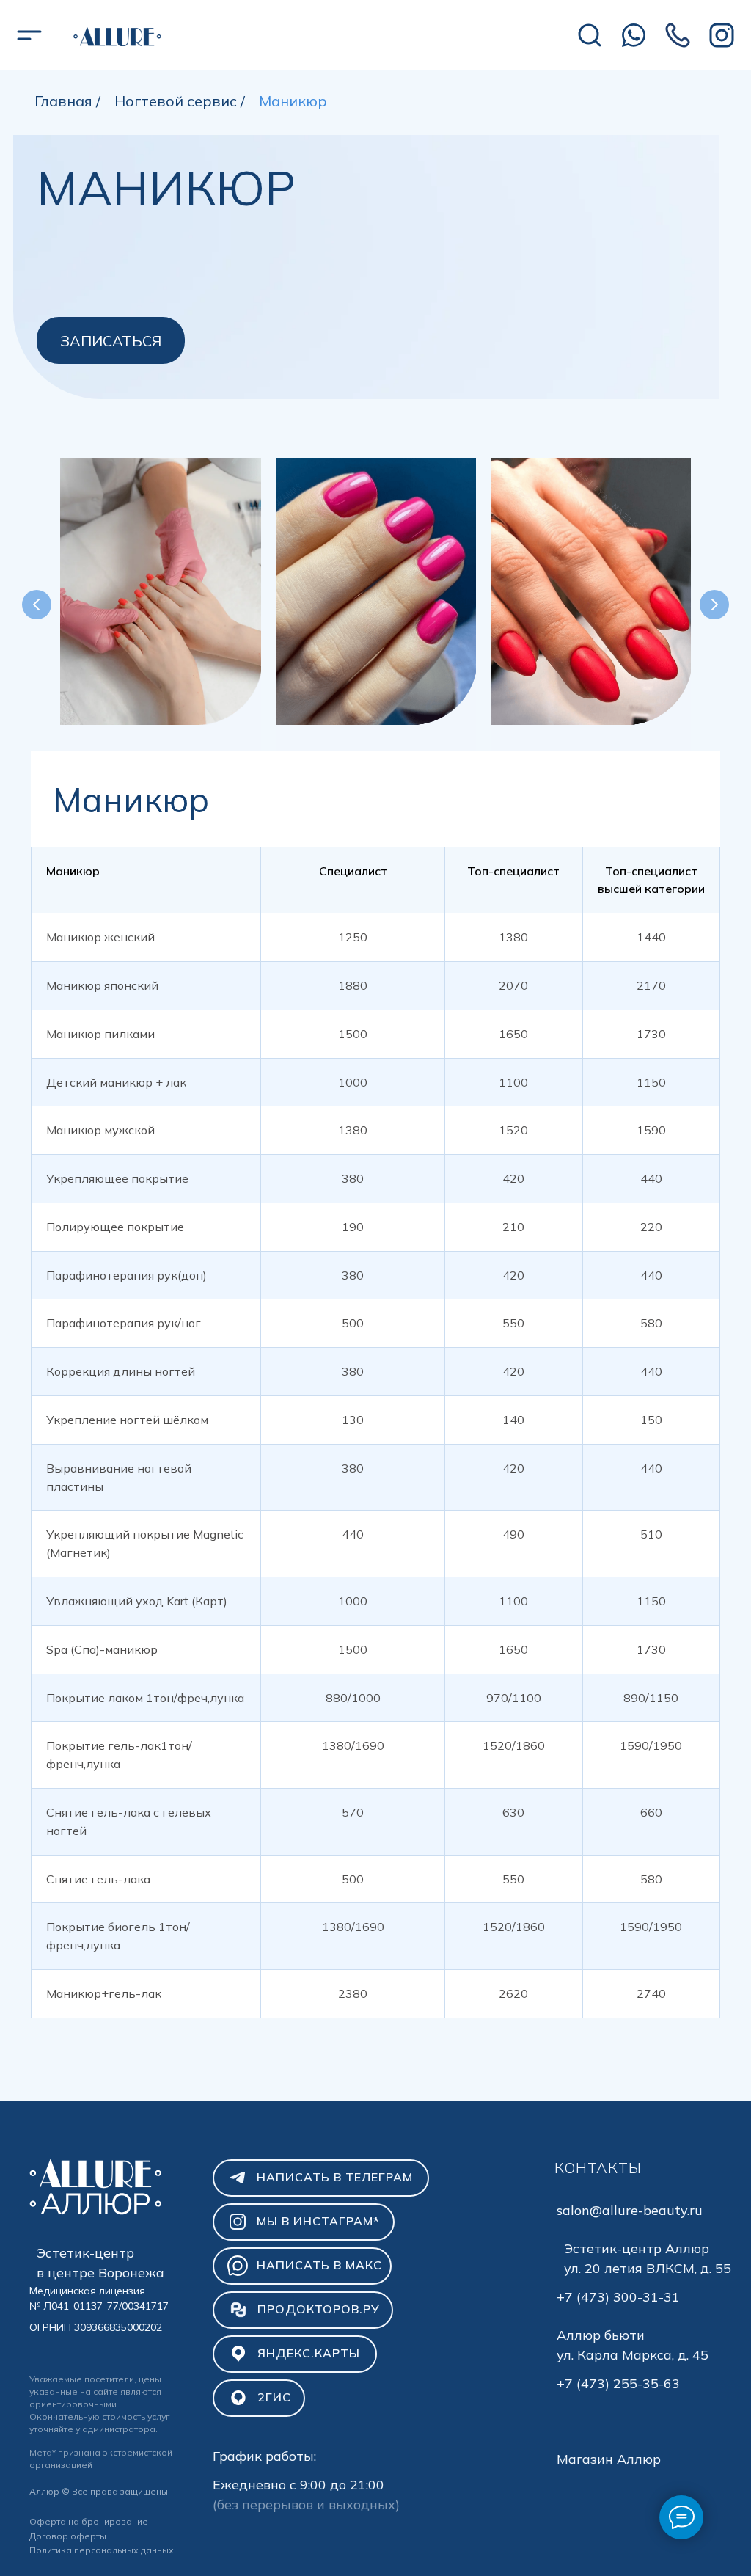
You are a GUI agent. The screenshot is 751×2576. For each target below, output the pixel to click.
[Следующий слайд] (714, 605)
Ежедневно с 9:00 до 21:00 (298, 2485)
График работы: (264, 2456)
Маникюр (293, 101)
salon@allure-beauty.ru (630, 2210)
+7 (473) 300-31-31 (618, 2297)
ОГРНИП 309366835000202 (96, 2327)
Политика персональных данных (102, 2550)
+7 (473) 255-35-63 (618, 2383)
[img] (117, 36)
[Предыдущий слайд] (37, 605)
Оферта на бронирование (89, 2521)
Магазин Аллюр (609, 2459)
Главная (63, 101)
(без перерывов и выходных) (306, 2504)
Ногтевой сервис (176, 101)
